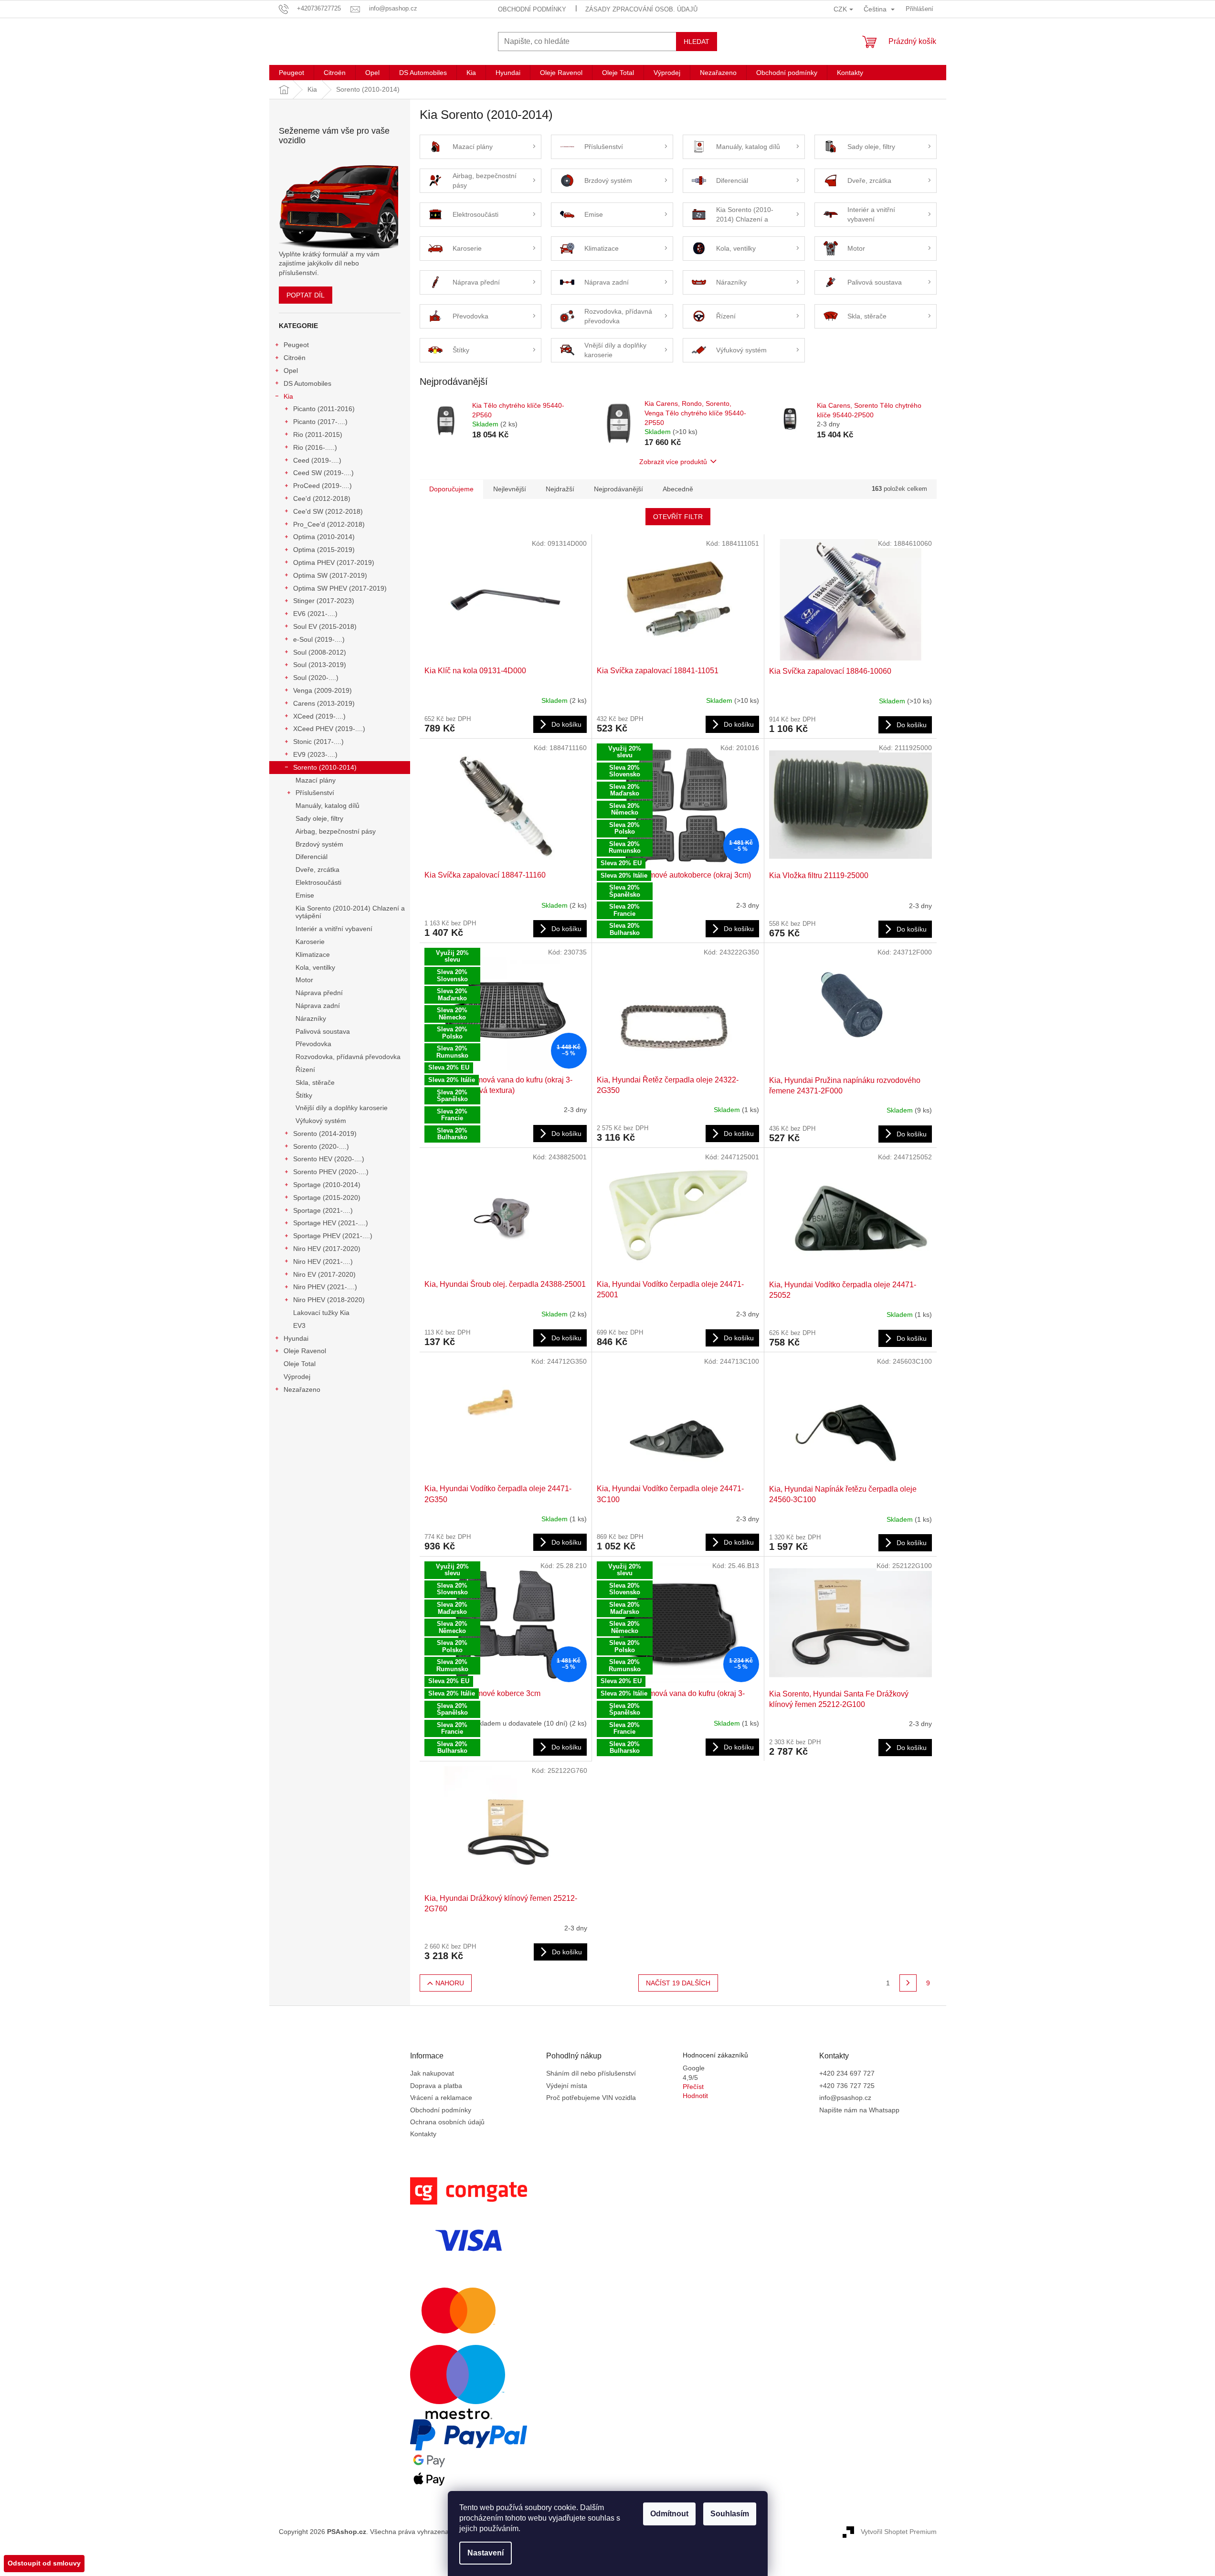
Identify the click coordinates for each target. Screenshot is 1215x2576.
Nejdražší (560, 489)
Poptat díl (306, 295)
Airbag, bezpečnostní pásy (336, 831)
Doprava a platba (436, 2086)
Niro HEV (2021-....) (323, 1261)
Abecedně (678, 489)
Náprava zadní (318, 1006)
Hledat (697, 42)
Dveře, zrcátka (317, 869)
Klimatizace (313, 954)
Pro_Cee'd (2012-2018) (329, 524)
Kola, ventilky (315, 967)
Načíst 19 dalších (678, 1983)
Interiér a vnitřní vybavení (334, 929)
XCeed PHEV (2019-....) (329, 729)
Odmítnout (669, 2514)
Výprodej (297, 1377)
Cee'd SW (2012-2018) (328, 511)
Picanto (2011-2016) (324, 409)
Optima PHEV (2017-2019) (334, 562)
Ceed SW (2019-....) (323, 473)
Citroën (295, 358)
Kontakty (423, 2134)
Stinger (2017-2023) (324, 601)
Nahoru (450, 1983)
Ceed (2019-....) (317, 460)
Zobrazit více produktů (673, 462)
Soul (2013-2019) (320, 665)
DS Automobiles (307, 383)
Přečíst (693, 2087)
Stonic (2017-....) (318, 742)
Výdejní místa (567, 2086)
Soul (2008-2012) (320, 652)
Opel (291, 371)
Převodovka (313, 1044)
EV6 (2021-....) (315, 614)
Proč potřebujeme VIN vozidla (591, 2098)
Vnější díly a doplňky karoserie (342, 1108)
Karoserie (310, 942)
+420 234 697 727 (847, 2073)
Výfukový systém (321, 1121)
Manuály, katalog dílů (328, 806)
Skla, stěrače (315, 1082)
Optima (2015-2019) (324, 550)
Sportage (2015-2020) (327, 1198)
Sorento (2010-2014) (325, 767)
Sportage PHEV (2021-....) (333, 1236)
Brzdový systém (319, 844)
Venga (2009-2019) (322, 690)
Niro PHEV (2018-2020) (329, 1300)
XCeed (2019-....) (319, 716)
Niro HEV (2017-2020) (327, 1249)
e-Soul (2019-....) (319, 639)
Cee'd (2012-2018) (322, 498)
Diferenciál (312, 857)
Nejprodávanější (618, 489)
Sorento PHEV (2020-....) (331, 1172)
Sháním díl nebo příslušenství (591, 2073)
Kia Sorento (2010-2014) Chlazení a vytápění (350, 912)
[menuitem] (291, 73)
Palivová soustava (323, 1031)
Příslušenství (315, 793)
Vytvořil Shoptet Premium (899, 2531)
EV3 (299, 1325)
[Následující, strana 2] (908, 1983)
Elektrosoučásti (318, 882)
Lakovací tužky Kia (321, 1313)
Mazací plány (316, 780)
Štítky (304, 1095)
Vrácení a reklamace (441, 2098)
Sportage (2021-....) (323, 1210)
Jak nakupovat (432, 2073)
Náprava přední (319, 993)
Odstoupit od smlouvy (44, 2563)
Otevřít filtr (678, 517)
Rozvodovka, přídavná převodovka (348, 1057)
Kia (288, 396)
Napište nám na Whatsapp (859, 2110)
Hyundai (296, 1338)
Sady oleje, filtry (319, 818)
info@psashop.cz (845, 2098)
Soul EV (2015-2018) (325, 626)
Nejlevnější (510, 489)
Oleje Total (300, 1364)
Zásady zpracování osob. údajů (641, 9)
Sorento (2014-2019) (325, 1134)
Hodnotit (695, 2096)
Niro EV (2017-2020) (324, 1274)
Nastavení (486, 2553)
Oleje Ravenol (305, 1351)
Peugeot (296, 345)
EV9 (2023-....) (315, 754)
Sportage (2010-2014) (327, 1185)
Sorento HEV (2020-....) (329, 1159)
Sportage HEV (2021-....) (331, 1223)
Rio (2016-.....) (315, 447)
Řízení (305, 1070)
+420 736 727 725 (847, 2086)
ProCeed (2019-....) (322, 486)
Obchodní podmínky (532, 9)
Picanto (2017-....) (320, 422)
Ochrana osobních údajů (447, 2122)
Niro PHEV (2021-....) (325, 1287)
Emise (305, 895)
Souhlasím (730, 2514)
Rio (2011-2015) (318, 435)
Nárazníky (311, 1018)
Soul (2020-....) (316, 678)
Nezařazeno (302, 1389)
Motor (304, 980)
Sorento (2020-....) (321, 1146)
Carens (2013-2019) (324, 703)
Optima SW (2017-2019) (330, 575)
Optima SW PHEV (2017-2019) (340, 588)
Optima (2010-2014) (324, 537)
